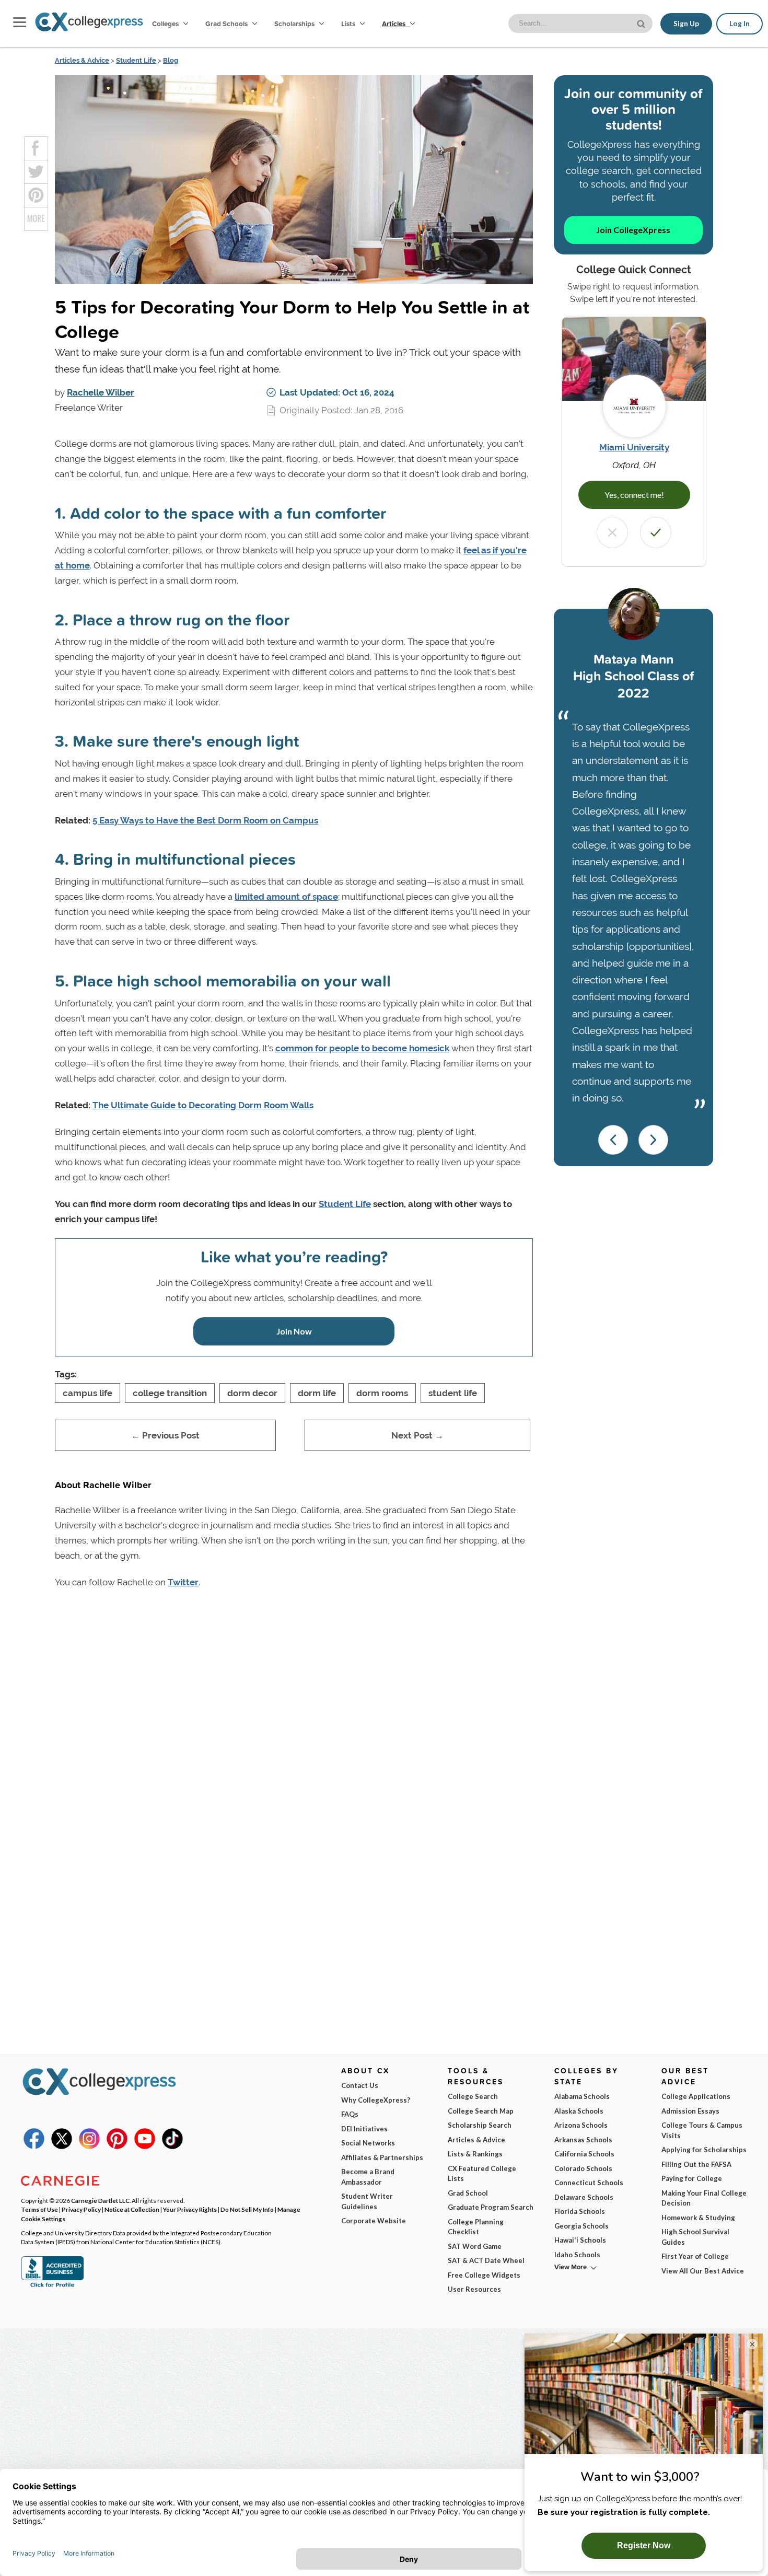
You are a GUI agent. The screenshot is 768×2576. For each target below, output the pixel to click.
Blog (171, 60)
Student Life (136, 60)
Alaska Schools (579, 2111)
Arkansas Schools (583, 2140)
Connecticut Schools (589, 2183)
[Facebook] (34, 2146)
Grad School (468, 2193)
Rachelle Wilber (101, 392)
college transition (170, 1393)
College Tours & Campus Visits (702, 2130)
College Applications (696, 2096)
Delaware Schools (584, 2197)
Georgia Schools (581, 2226)
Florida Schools (580, 2211)
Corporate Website (374, 2221)
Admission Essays (690, 2111)
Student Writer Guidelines (367, 2201)
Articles (394, 24)
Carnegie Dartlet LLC (100, 2200)
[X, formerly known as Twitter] (62, 2146)
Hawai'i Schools (580, 2240)
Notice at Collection (132, 2209)
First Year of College (695, 2256)
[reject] (612, 532)
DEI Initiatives (364, 2129)
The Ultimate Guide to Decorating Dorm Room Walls (203, 1105)
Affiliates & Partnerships (382, 2157)
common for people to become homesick (362, 1048)
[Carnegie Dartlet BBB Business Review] (52, 2286)
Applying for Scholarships (704, 2150)
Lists (349, 24)
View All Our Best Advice (703, 2271)
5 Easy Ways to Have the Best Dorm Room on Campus (205, 820)
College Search (473, 2096)
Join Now (294, 1331)
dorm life (317, 1393)
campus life (88, 1393)
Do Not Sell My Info (247, 2209)
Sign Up (686, 24)
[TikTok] (172, 2146)
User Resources (474, 2289)
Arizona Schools (581, 2125)
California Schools (584, 2154)
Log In (740, 24)
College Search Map (481, 2111)
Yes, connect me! (634, 495)
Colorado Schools (583, 2168)
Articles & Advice (82, 60)
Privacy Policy (81, 2209)
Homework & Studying (698, 2218)
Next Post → (417, 1435)
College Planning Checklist (476, 2227)
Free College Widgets (484, 2275)
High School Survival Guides (695, 2237)
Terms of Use (39, 2209)
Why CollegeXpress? (376, 2100)
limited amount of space (286, 897)
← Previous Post (165, 1435)
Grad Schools (227, 24)
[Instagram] (89, 2146)
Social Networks (368, 2143)
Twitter (183, 1582)
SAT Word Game (475, 2246)
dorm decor (252, 1393)
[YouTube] (145, 2146)
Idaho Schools (577, 2255)
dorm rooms (382, 1393)
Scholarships (295, 24)
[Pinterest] (117, 2146)
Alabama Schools (582, 2096)
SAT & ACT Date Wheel (486, 2260)
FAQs (350, 2114)
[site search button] (642, 23)
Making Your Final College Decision (704, 2198)
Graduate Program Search (491, 2207)
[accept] (656, 532)
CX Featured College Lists (482, 2174)
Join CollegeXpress (633, 230)
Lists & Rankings (475, 2154)
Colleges (165, 24)
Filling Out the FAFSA (696, 2164)
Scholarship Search (480, 2125)
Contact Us (360, 2085)
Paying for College (692, 2178)
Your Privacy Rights (190, 2209)
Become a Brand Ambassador (368, 2177)
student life (453, 1393)
